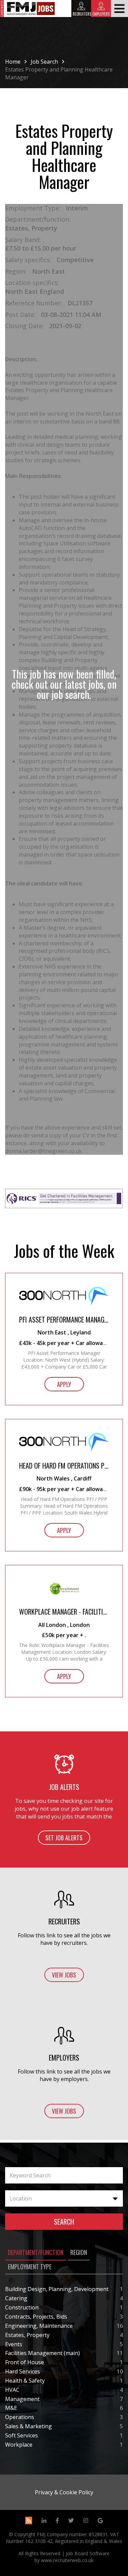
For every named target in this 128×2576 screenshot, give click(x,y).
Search (64, 2222)
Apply (64, 1384)
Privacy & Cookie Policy (64, 2492)
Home (13, 62)
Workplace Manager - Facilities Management (64, 1612)
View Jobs (64, 1975)
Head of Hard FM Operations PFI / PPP (64, 1466)
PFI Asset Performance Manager (64, 1320)
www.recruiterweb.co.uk (67, 2560)
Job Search (44, 62)
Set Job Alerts (64, 1838)
